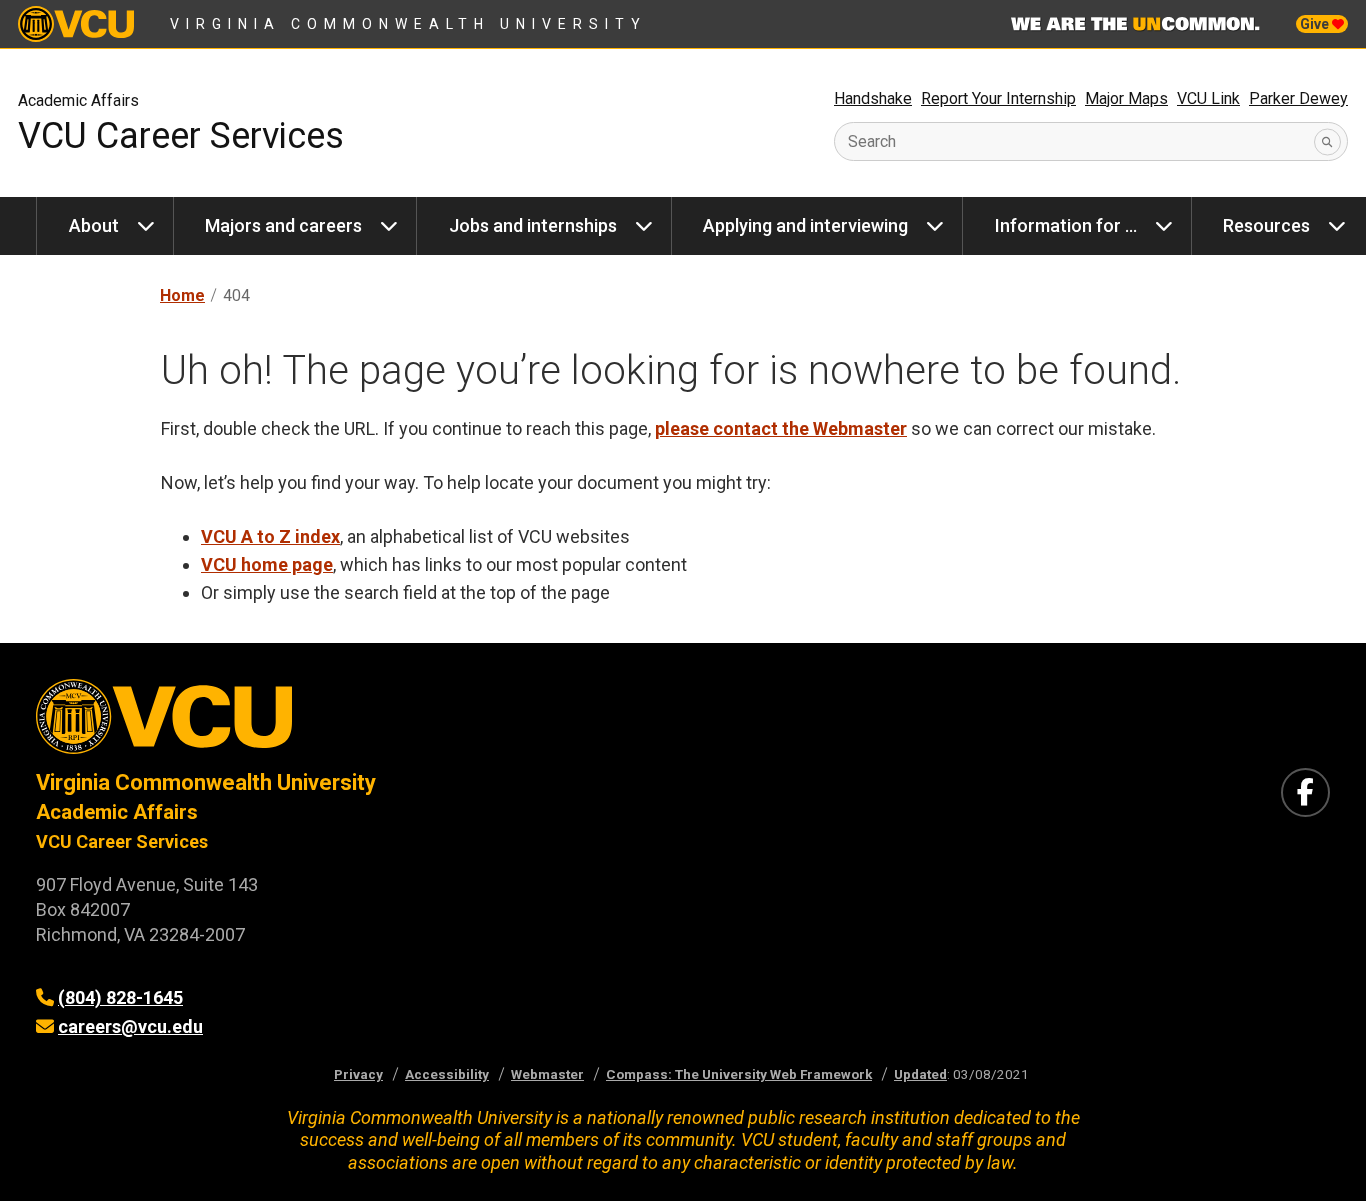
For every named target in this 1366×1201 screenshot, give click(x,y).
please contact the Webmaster (781, 428)
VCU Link (1208, 98)
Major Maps (1126, 98)
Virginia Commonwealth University (408, 24)
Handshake (873, 98)
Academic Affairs (78, 100)
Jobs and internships (533, 225)
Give (1316, 24)
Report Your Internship (998, 98)
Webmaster (547, 1074)
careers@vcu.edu (130, 1026)
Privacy (358, 1074)
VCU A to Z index (270, 536)
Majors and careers (283, 225)
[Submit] (1327, 141)
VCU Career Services (181, 136)
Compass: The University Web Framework (739, 1074)
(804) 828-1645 (120, 997)
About (94, 225)
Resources (1266, 225)
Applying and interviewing (805, 225)
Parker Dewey (1298, 98)
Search (872, 141)
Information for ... (1066, 225)
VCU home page (267, 564)
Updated (920, 1074)
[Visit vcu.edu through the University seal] (341, 723)
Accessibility (447, 1074)
